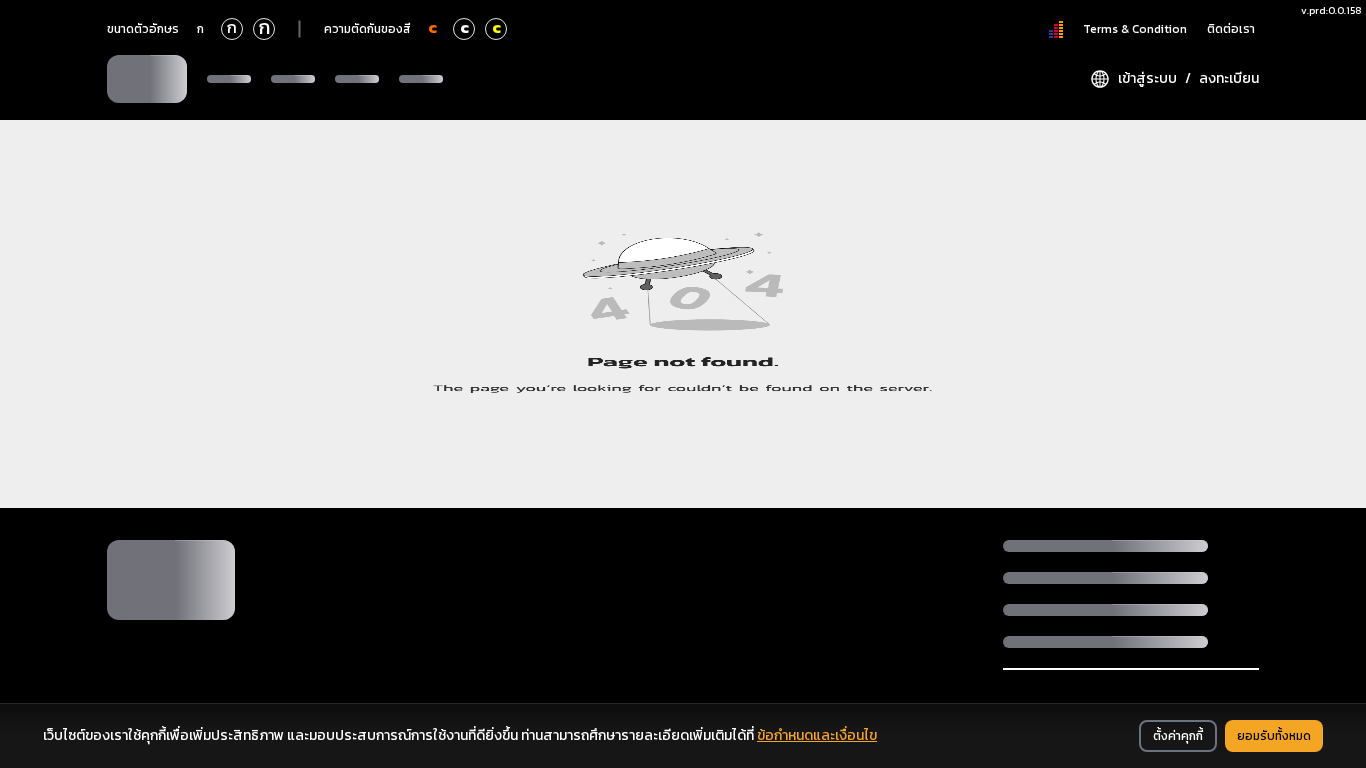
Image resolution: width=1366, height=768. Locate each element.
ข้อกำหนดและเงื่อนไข (817, 735)
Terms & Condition (1135, 29)
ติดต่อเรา (1231, 29)
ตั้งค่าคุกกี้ (1178, 736)
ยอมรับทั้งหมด (1274, 736)
